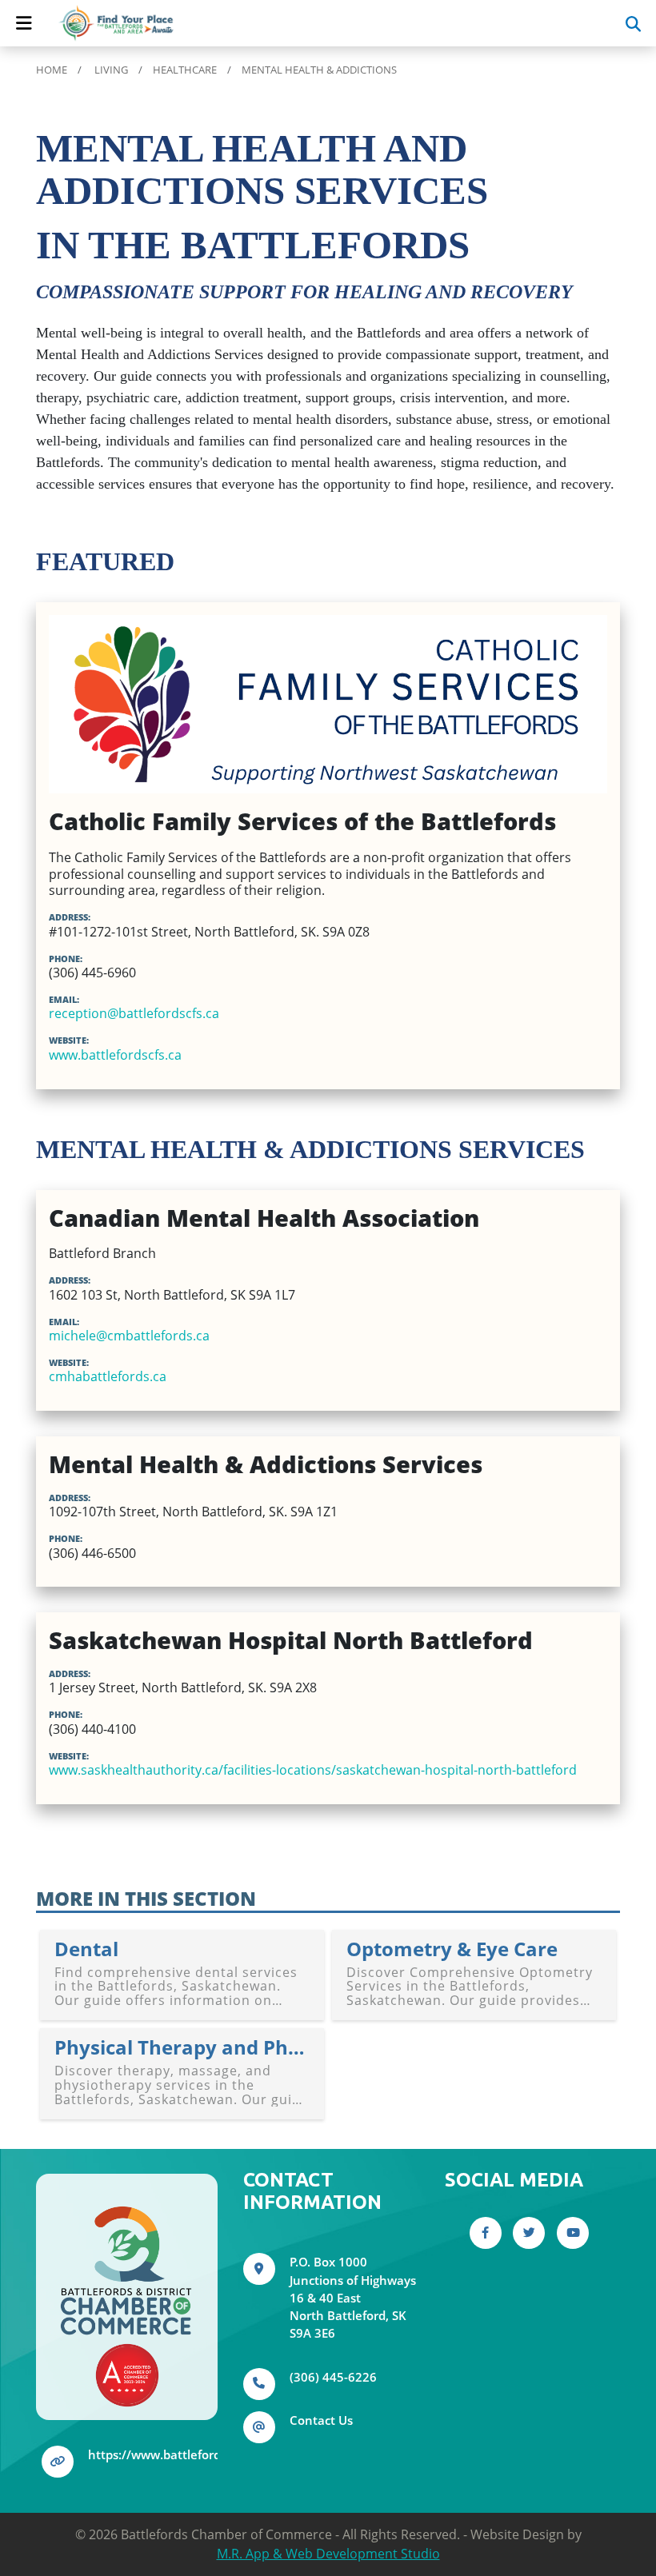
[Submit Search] (633, 23)
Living (111, 70)
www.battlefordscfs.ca (115, 1055)
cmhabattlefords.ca (108, 1376)
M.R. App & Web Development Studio (328, 2554)
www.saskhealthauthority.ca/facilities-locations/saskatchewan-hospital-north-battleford (313, 1770)
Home (52, 70)
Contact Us (321, 2420)
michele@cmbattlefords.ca (129, 1336)
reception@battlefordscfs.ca (134, 1013)
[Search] (586, 23)
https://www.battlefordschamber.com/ (199, 2454)
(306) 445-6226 (333, 2377)
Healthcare (185, 70)
